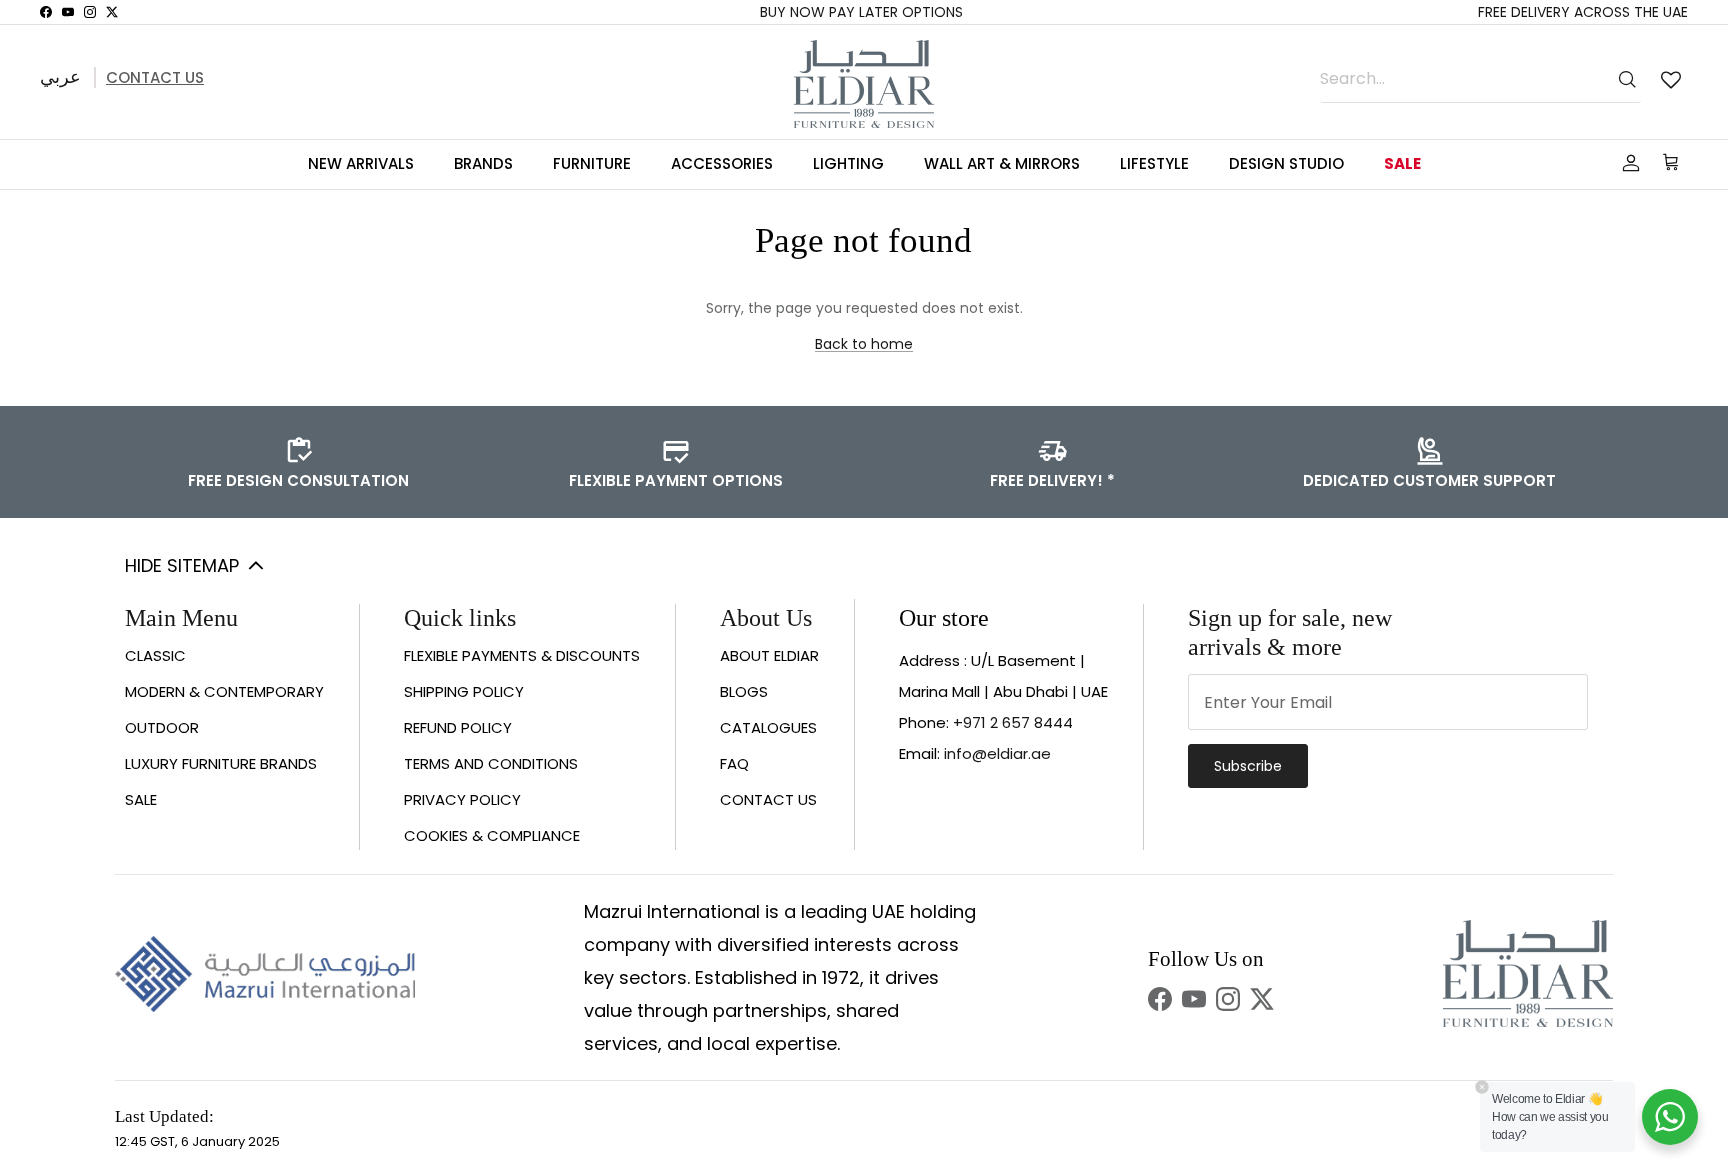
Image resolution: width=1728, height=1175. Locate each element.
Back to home (864, 344)
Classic (155, 655)
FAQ (734, 763)
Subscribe (1248, 766)
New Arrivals (361, 163)
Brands (483, 163)
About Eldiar (769, 655)
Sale (1402, 163)
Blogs (744, 691)
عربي (60, 76)
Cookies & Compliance (492, 835)
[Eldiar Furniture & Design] (864, 84)
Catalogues (768, 727)
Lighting (848, 163)
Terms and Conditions (491, 763)
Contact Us (155, 77)
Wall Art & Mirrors (1002, 163)
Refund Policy (458, 727)
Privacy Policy (462, 799)
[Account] (1627, 163)
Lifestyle (1154, 163)
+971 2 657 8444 (1013, 722)
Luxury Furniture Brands (221, 763)
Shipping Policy (464, 691)
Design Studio (1286, 163)
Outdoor (162, 727)
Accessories (722, 163)
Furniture (592, 163)
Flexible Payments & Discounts (522, 655)
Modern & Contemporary (224, 691)
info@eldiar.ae (997, 753)
